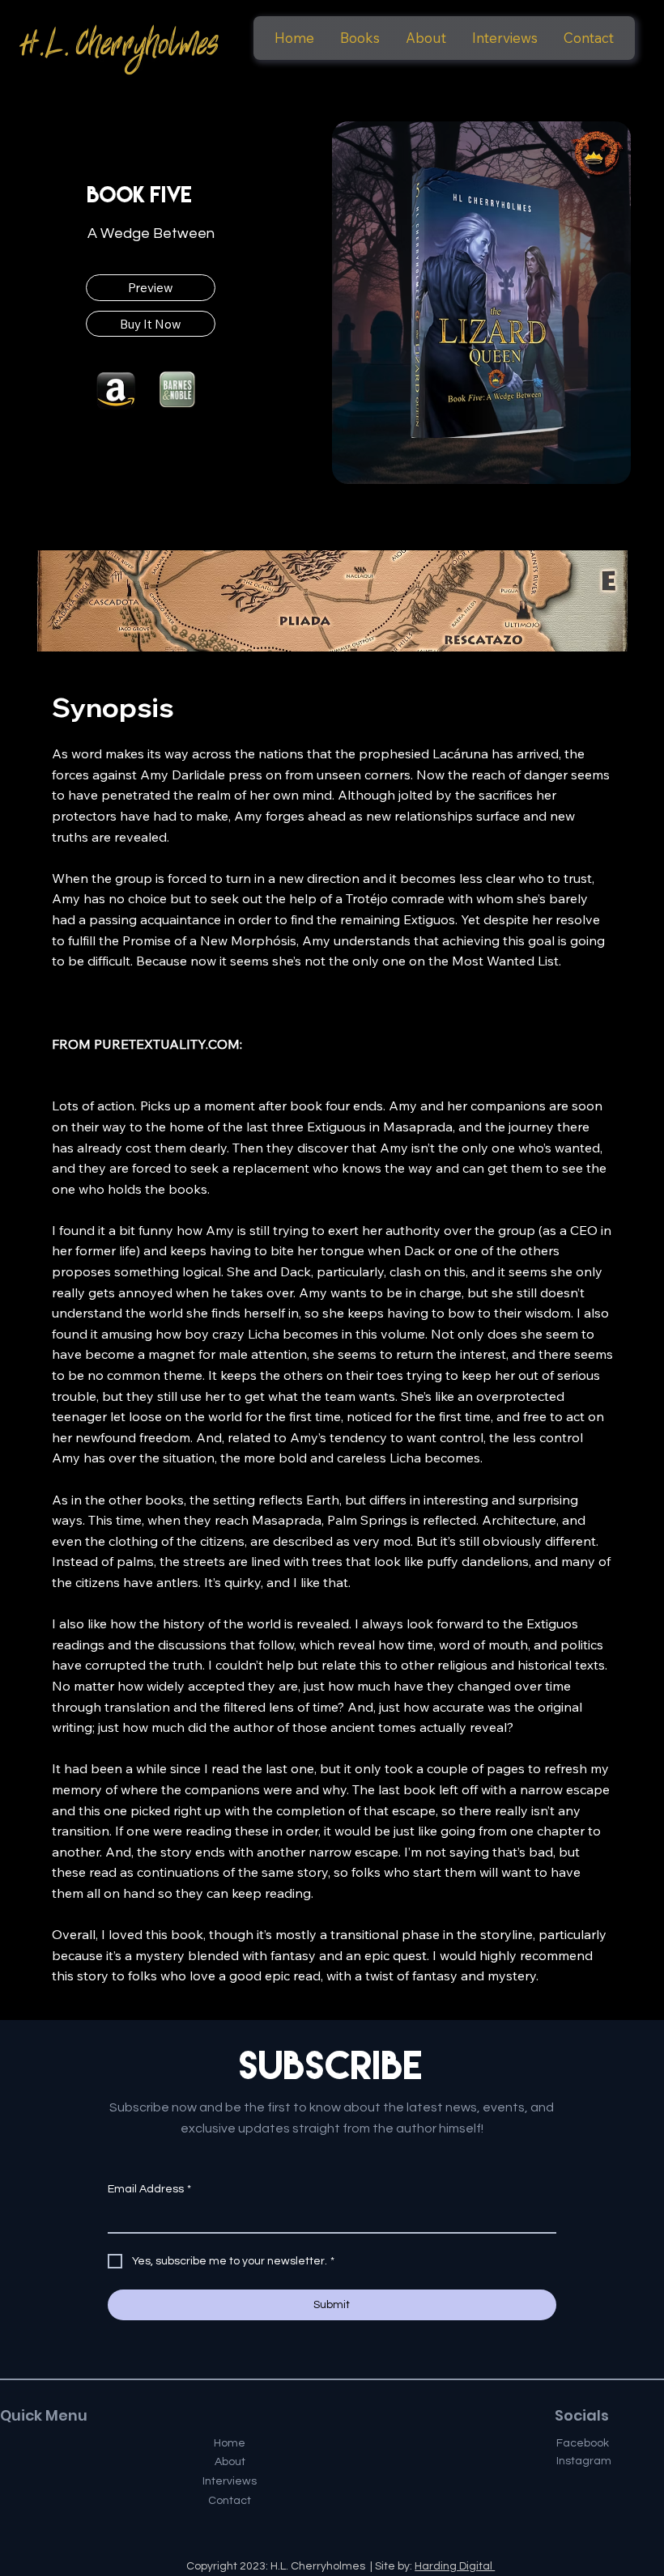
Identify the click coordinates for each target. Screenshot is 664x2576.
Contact (230, 2501)
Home (230, 2443)
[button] (360, 38)
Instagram (584, 2461)
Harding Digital (455, 2566)
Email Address (149, 2189)
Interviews (230, 2481)
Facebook (583, 2443)
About (230, 2462)
